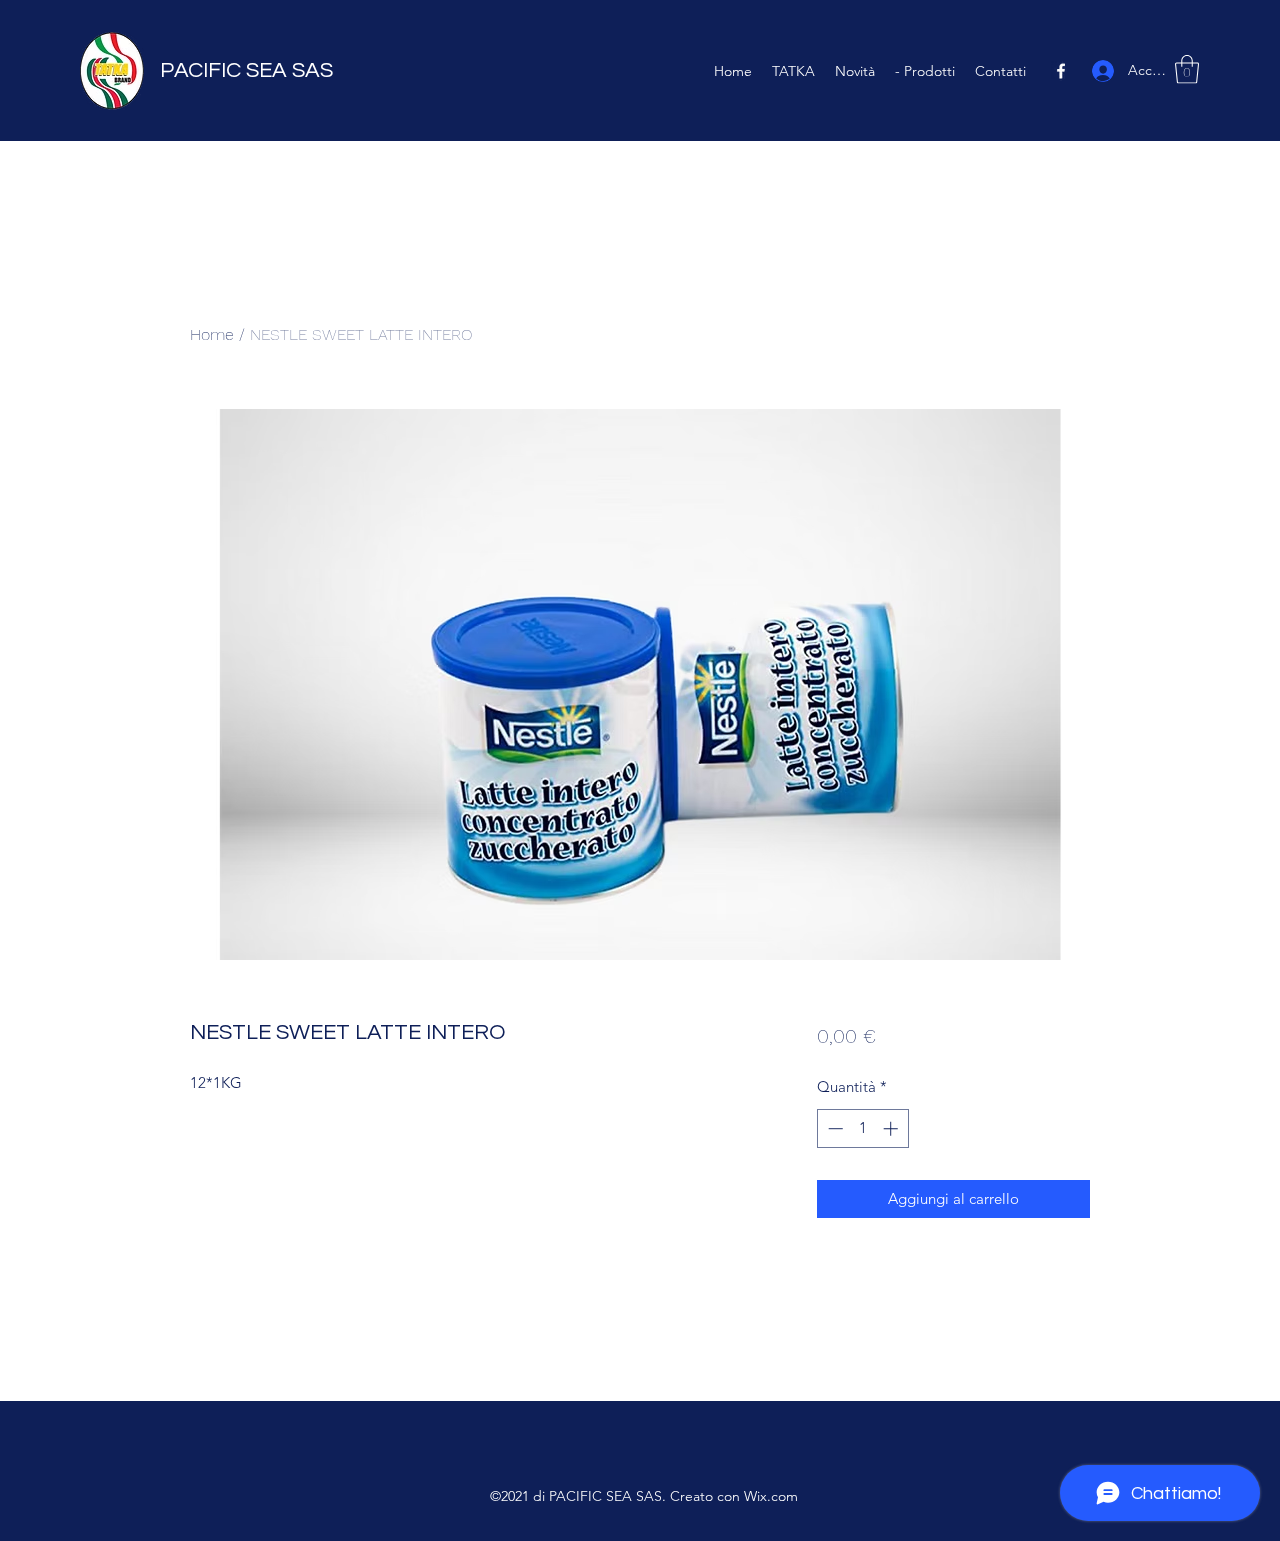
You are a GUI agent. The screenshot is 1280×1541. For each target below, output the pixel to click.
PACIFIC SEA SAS (246, 70)
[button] (1187, 69)
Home (212, 334)
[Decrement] (833, 1128)
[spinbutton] (862, 1128)
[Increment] (892, 1128)
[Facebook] (1061, 71)
